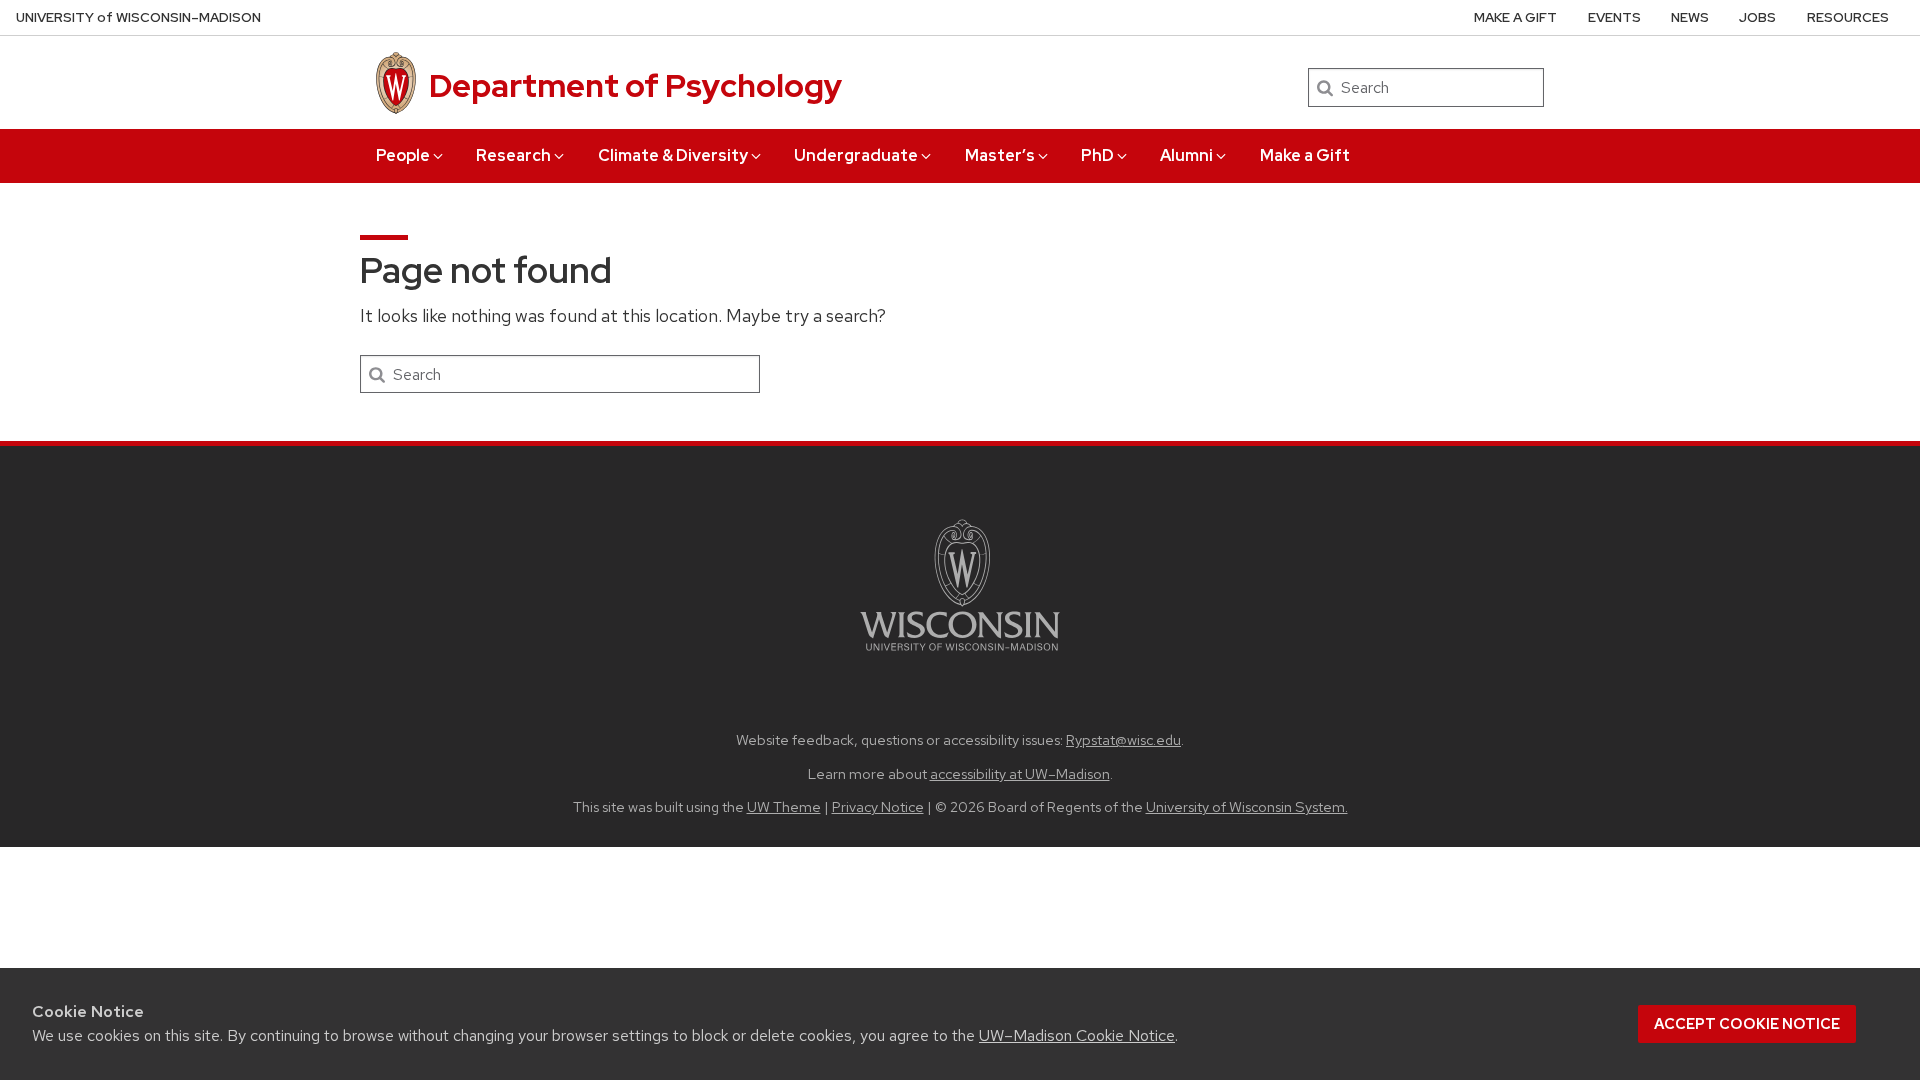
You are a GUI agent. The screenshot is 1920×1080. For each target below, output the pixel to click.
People (403, 155)
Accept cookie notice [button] (1747, 1024)
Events (1614, 17)
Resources (1848, 17)
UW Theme (784, 806)
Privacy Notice (878, 806)
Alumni (1186, 155)
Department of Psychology (635, 85)
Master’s (1000, 155)
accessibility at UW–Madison (1020, 773)
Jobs (1757, 17)
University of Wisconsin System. (1247, 806)
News (1690, 17)
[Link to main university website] (960, 654)
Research (513, 155)
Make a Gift (1305, 155)
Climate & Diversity (673, 155)
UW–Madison (138, 17)
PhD (1097, 155)
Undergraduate (856, 155)
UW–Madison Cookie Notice (1077, 1035)
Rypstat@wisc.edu (1123, 739)
